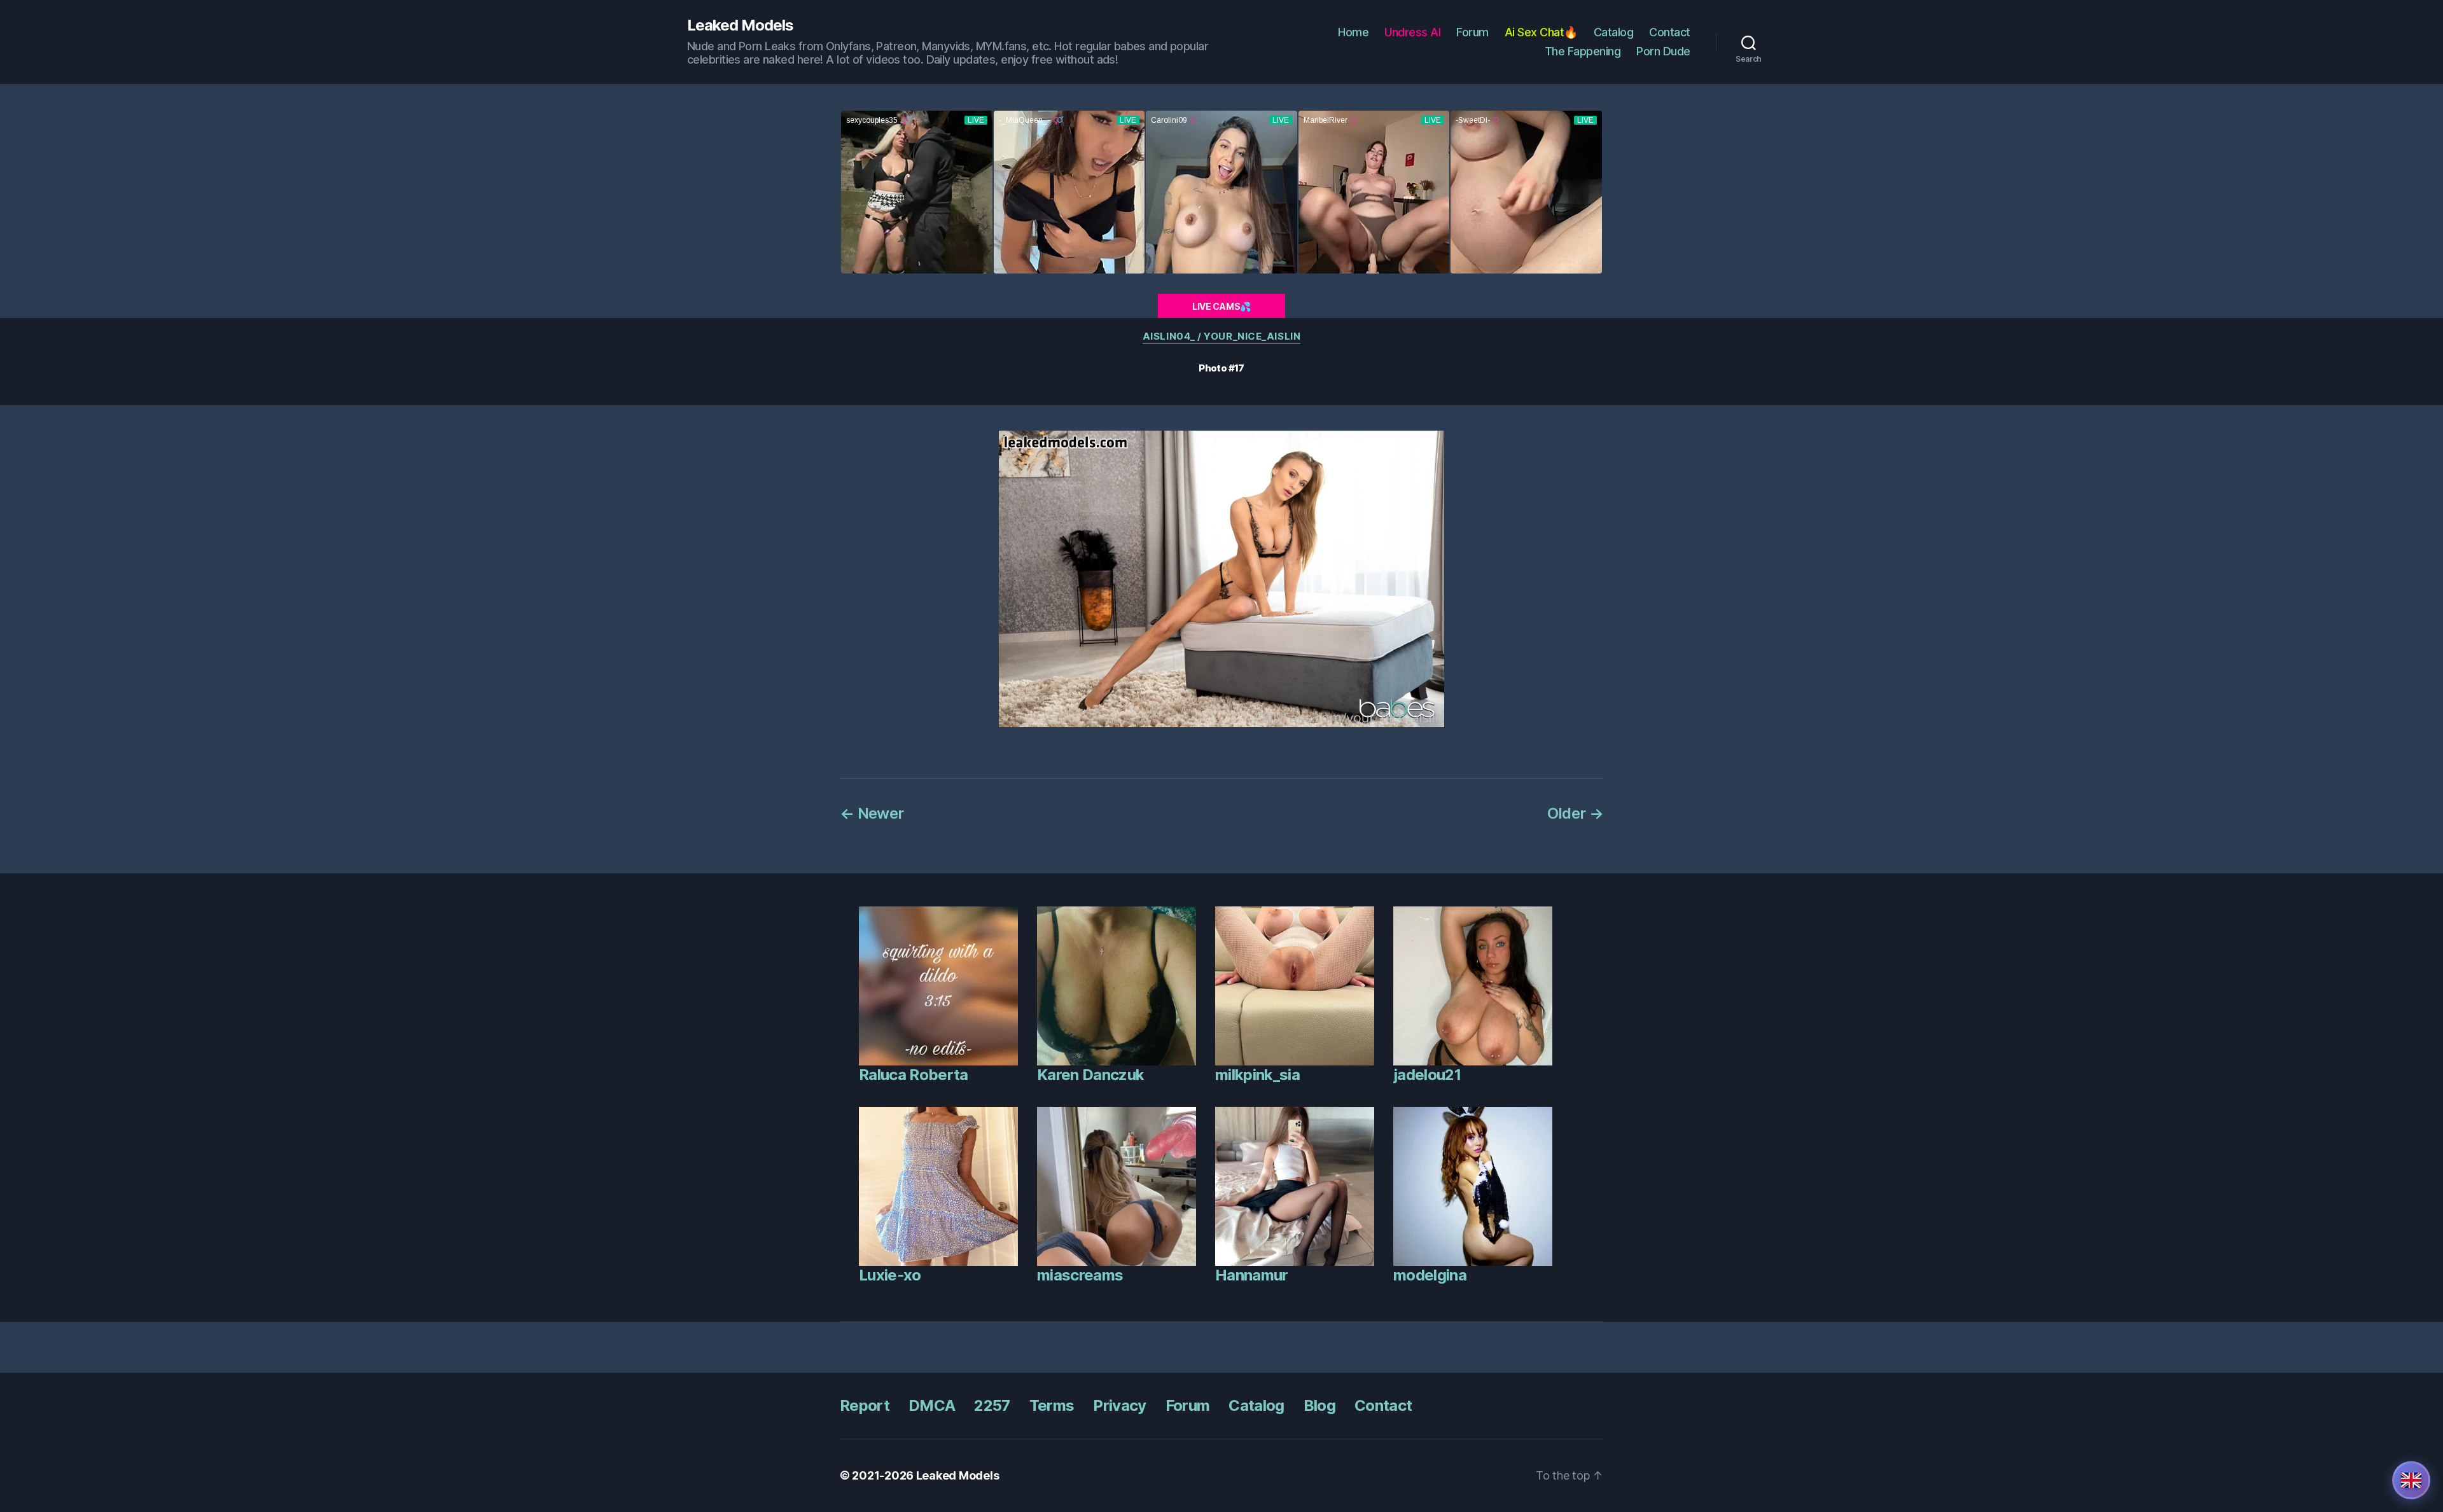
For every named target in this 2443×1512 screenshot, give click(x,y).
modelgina (1430, 1275)
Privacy (1119, 1405)
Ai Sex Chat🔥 (1541, 32)
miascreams (1080, 1275)
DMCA (932, 1405)
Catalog (1614, 32)
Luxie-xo (890, 1275)
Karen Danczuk (1090, 1075)
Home (1353, 32)
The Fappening (1583, 51)
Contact (1670, 32)
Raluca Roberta (914, 1075)
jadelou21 (1427, 1075)
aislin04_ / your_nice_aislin (1221, 336)
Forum (1472, 32)
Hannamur (1252, 1275)
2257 (992, 1405)
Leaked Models (740, 25)
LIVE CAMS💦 (1221, 306)
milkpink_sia (1257, 1075)
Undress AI (1412, 32)
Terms (1052, 1405)
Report (865, 1405)
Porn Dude (1663, 51)
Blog (1319, 1405)
